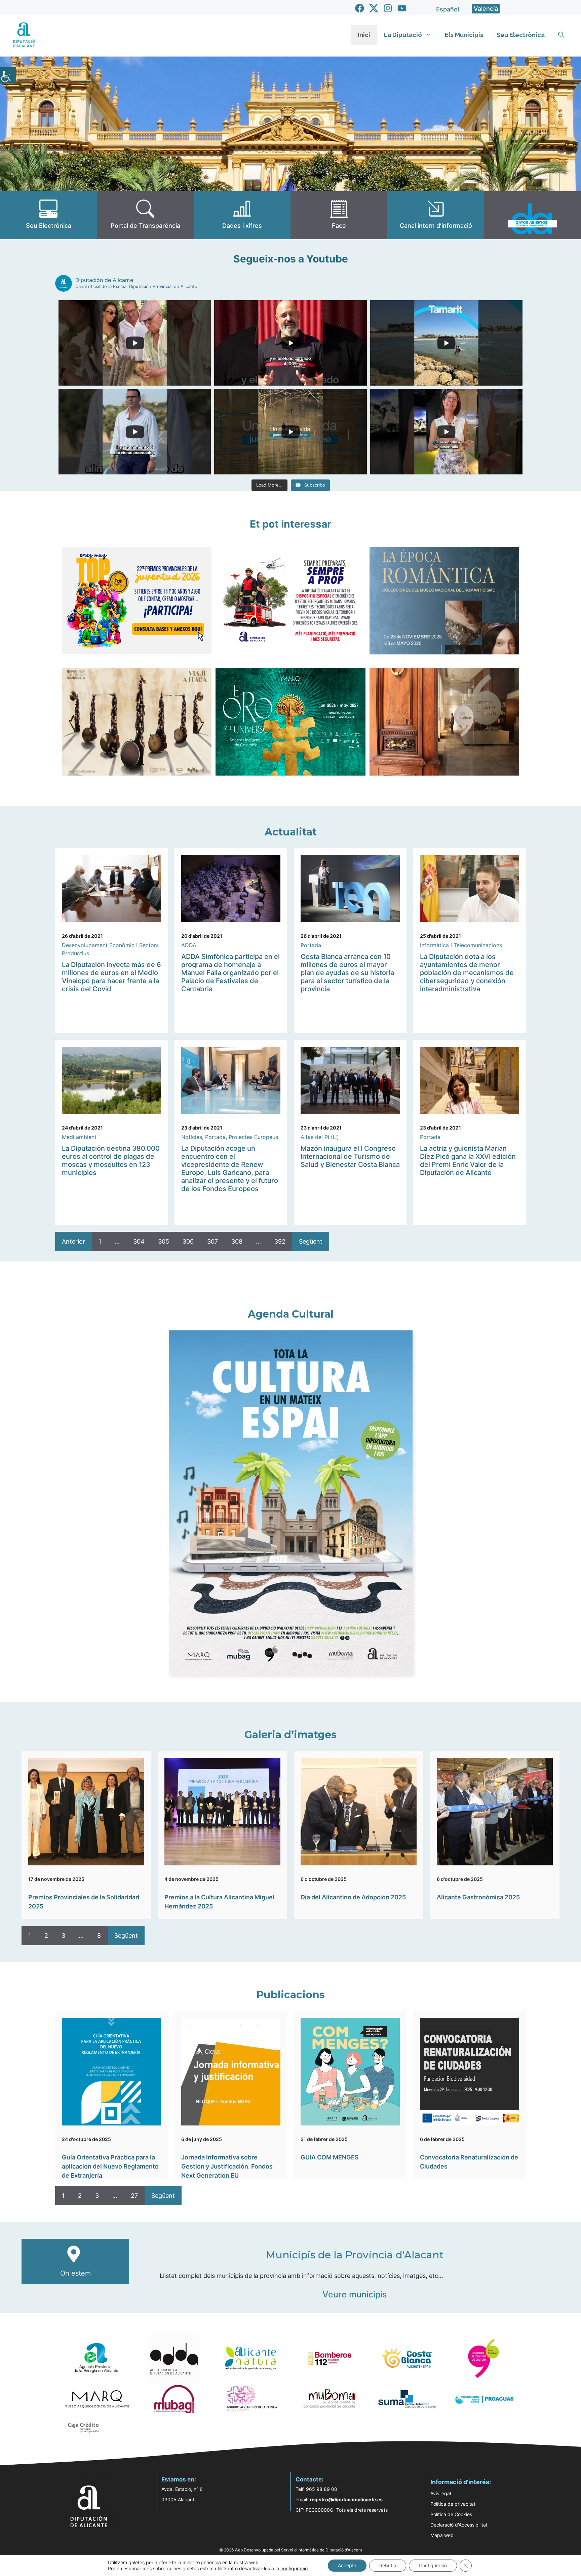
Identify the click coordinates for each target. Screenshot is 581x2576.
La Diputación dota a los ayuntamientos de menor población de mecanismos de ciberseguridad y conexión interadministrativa (467, 973)
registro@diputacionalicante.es (346, 2499)
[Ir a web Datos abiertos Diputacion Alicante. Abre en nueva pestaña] (533, 215)
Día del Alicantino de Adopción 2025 (353, 1897)
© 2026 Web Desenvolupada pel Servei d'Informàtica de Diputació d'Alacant (291, 2550)
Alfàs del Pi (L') (320, 1137)
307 (212, 1241)
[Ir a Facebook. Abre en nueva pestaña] (360, 8)
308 (237, 1241)
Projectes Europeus (253, 1137)
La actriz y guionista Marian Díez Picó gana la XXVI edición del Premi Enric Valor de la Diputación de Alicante (468, 1160)
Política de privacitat (453, 2504)
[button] (561, 35)
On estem (75, 2273)
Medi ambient (79, 1137)
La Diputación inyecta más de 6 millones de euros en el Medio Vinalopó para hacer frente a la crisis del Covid (111, 977)
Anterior (73, 1241)
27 (134, 2196)
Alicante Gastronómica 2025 (478, 1897)
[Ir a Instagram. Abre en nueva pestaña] (388, 8)
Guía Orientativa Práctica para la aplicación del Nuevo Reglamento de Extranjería (110, 2166)
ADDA (189, 945)
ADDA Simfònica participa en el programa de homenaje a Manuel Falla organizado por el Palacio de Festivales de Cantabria (230, 973)
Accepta (347, 2565)
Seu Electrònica (521, 35)
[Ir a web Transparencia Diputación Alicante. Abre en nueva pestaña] (145, 215)
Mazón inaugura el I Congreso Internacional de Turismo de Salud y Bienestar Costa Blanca (350, 1156)
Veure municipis (355, 2294)
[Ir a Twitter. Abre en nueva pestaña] (374, 8)
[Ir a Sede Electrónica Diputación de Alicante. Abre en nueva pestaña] (48, 215)
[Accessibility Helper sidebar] (8, 75)
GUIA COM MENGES (330, 2157)
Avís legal (441, 2493)
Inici (364, 35)
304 (139, 1241)
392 (280, 1241)
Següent (311, 1241)
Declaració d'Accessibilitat (459, 2525)
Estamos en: (179, 2479)
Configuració (433, 2565)
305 (164, 1241)
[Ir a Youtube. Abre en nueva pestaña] (402, 8)
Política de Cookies (451, 2514)
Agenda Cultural (291, 1314)
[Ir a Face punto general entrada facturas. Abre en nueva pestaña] (339, 215)
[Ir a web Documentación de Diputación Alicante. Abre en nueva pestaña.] (242, 215)
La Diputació (403, 35)
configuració (294, 2568)
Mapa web (442, 2535)
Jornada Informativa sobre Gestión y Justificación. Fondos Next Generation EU (227, 2166)
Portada (311, 945)
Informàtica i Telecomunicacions (461, 945)
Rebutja (388, 2565)
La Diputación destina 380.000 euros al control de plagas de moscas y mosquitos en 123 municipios (111, 1160)
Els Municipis (464, 35)
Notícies (192, 1137)
